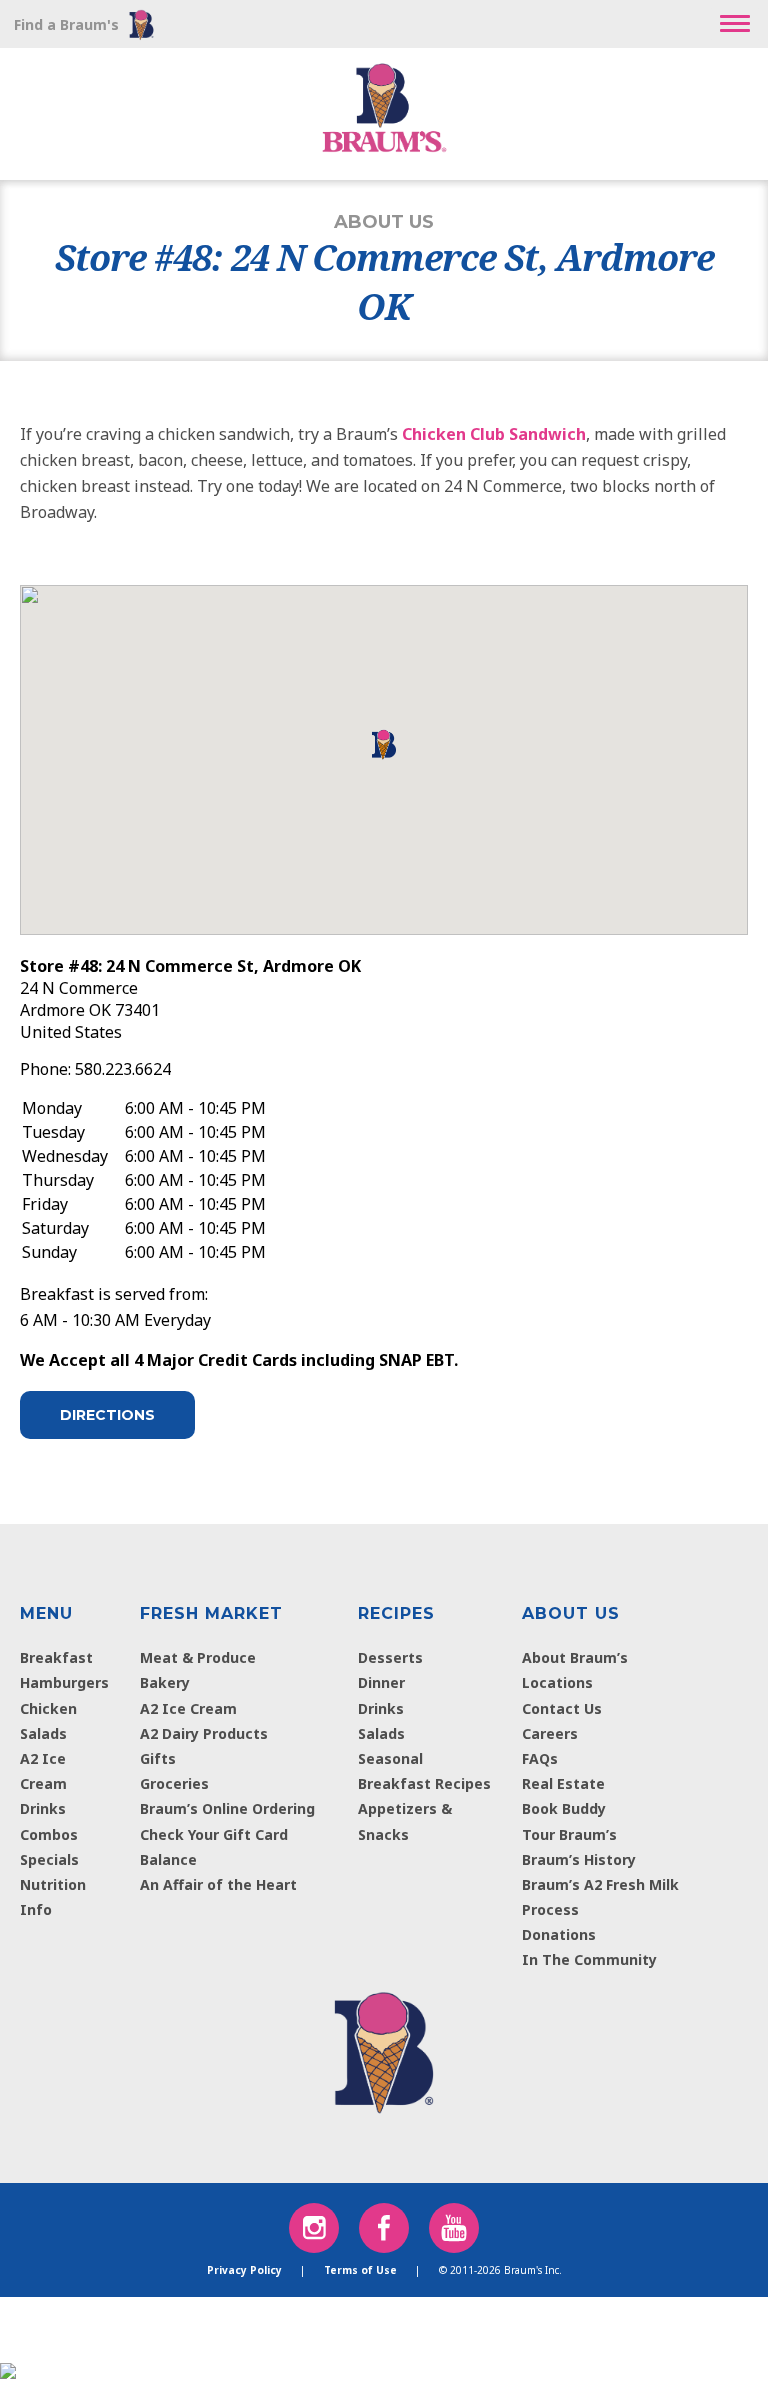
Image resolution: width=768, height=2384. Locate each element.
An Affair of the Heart (218, 1884)
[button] (735, 24)
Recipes (396, 1613)
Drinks (43, 1808)
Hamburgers (64, 1682)
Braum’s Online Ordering (227, 1808)
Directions (107, 1415)
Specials (49, 1859)
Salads (43, 1733)
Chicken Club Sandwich (494, 434)
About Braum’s (575, 1657)
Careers (550, 1733)
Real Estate (563, 1783)
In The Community (589, 1959)
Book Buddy (564, 1808)
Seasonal (390, 1758)
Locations (557, 1682)
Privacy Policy (244, 2270)
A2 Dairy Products (204, 1733)
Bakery (165, 1682)
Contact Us (562, 1708)
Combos (49, 1834)
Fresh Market (211, 1613)
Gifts (158, 1758)
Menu (46, 1613)
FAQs (540, 1758)
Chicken (48, 1708)
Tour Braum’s (569, 1834)
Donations (559, 1934)
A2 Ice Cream (188, 1708)
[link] (383, 2048)
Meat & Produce (198, 1657)
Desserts (390, 1657)
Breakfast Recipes (424, 1783)
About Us (571, 1613)
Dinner (381, 1682)
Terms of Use (360, 2270)
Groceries (174, 1783)
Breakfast (56, 1657)
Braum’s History (579, 1859)
